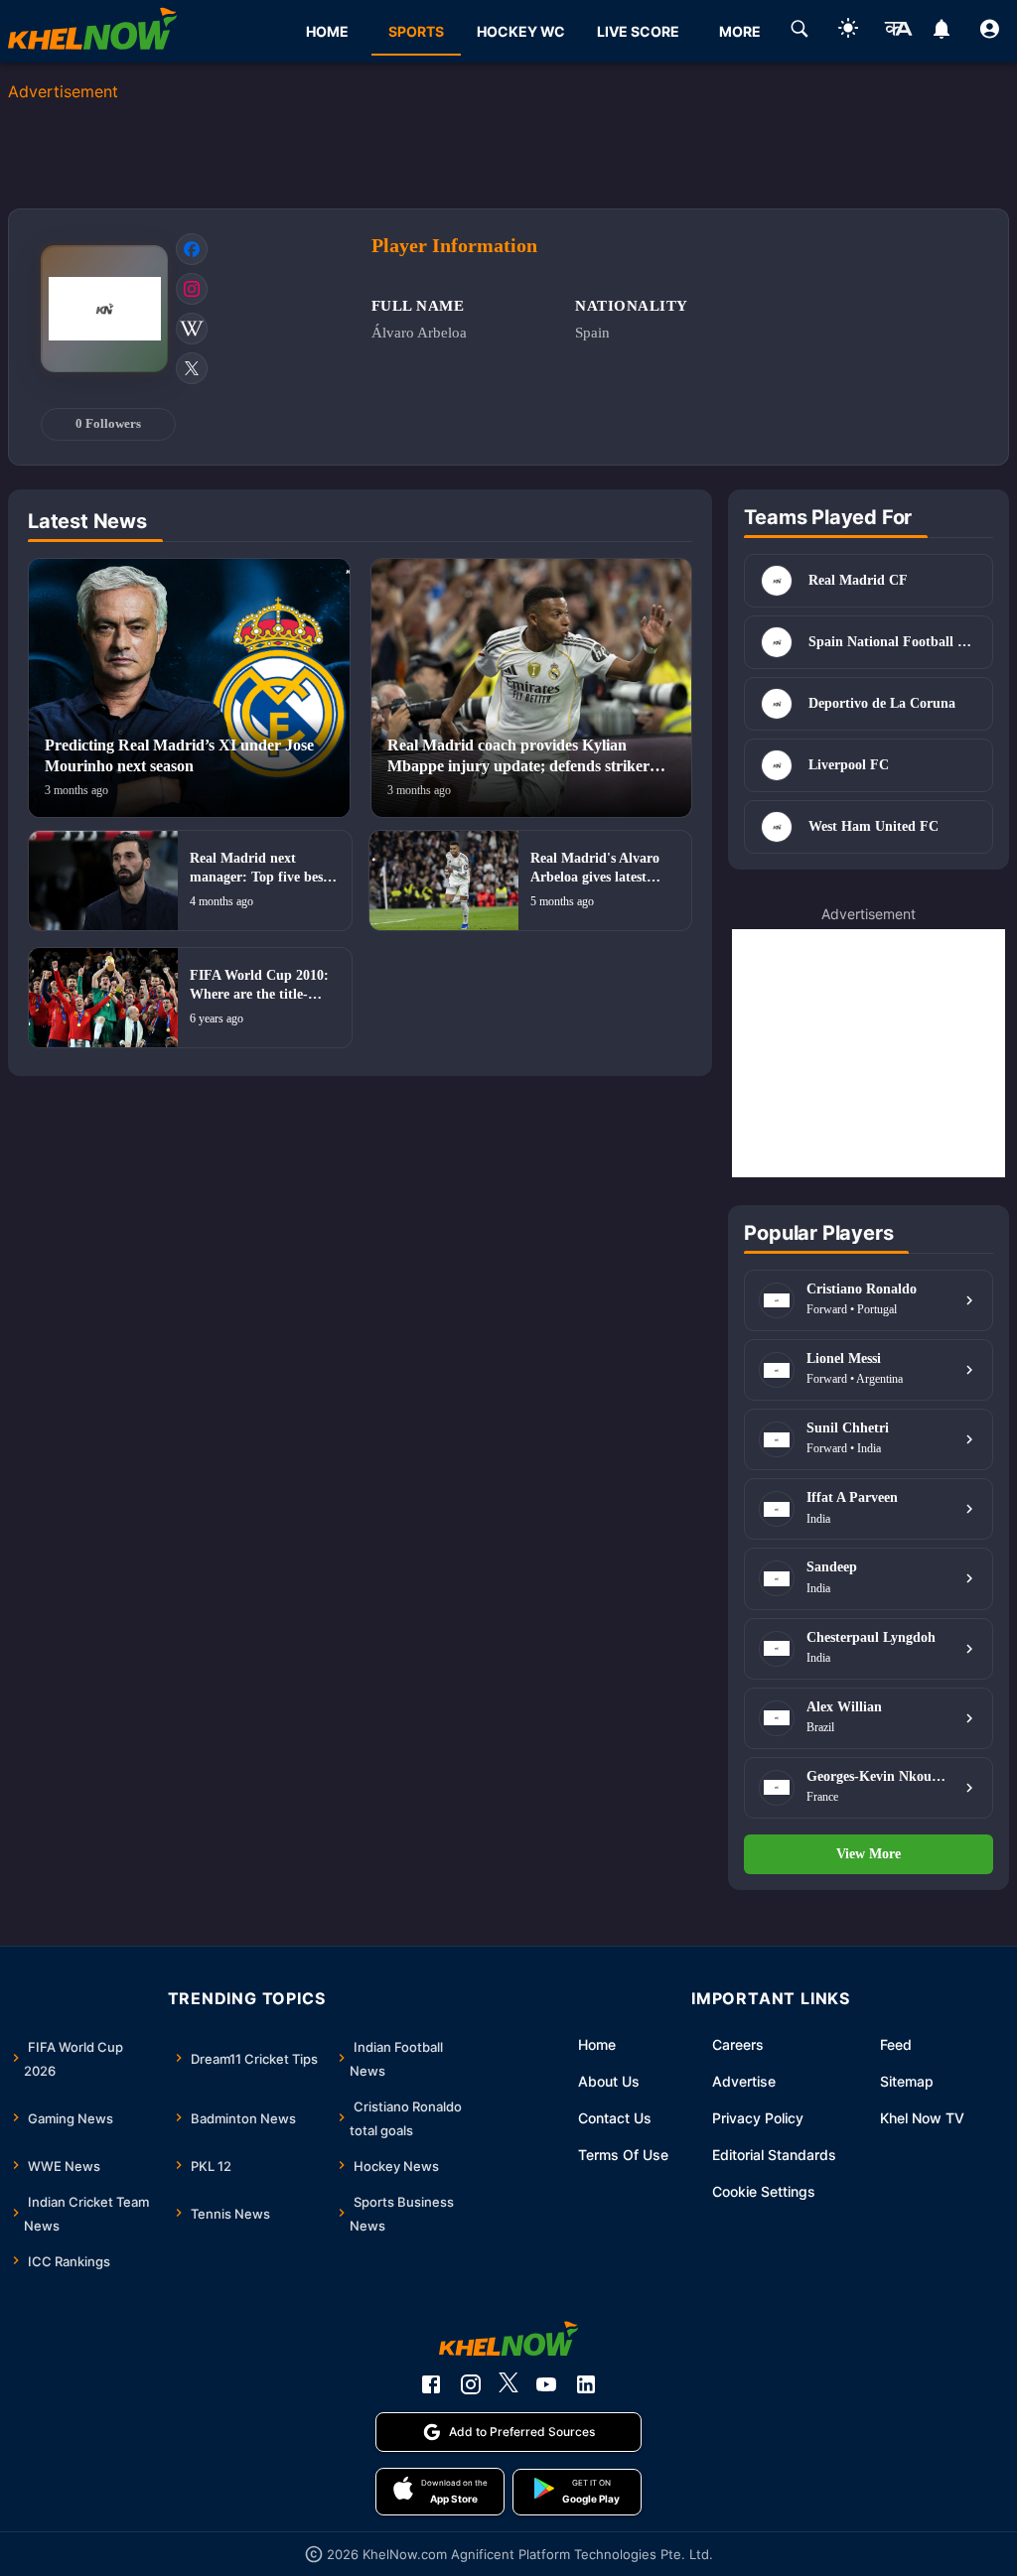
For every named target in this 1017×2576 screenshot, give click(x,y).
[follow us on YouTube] (546, 2384)
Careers (738, 2044)
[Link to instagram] (192, 289)
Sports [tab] (416, 31)
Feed (896, 2044)
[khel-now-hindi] (898, 32)
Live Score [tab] (638, 31)
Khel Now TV (922, 2118)
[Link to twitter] (192, 368)
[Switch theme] (848, 31)
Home (597, 2044)
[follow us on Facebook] (431, 2384)
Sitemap (907, 2081)
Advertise (744, 2081)
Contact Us (615, 2118)
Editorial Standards (774, 2155)
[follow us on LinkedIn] (586, 2384)
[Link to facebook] (192, 249)
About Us (609, 2081)
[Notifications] (941, 32)
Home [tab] (327, 31)
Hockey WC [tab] (521, 31)
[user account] (990, 32)
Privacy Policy (758, 2118)
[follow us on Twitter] (508, 2384)
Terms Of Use (623, 2155)
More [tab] (740, 31)
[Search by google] (799, 32)
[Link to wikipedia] (192, 329)
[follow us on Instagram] (471, 2384)
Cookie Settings (764, 2191)
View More (869, 1854)
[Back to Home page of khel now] (92, 31)
